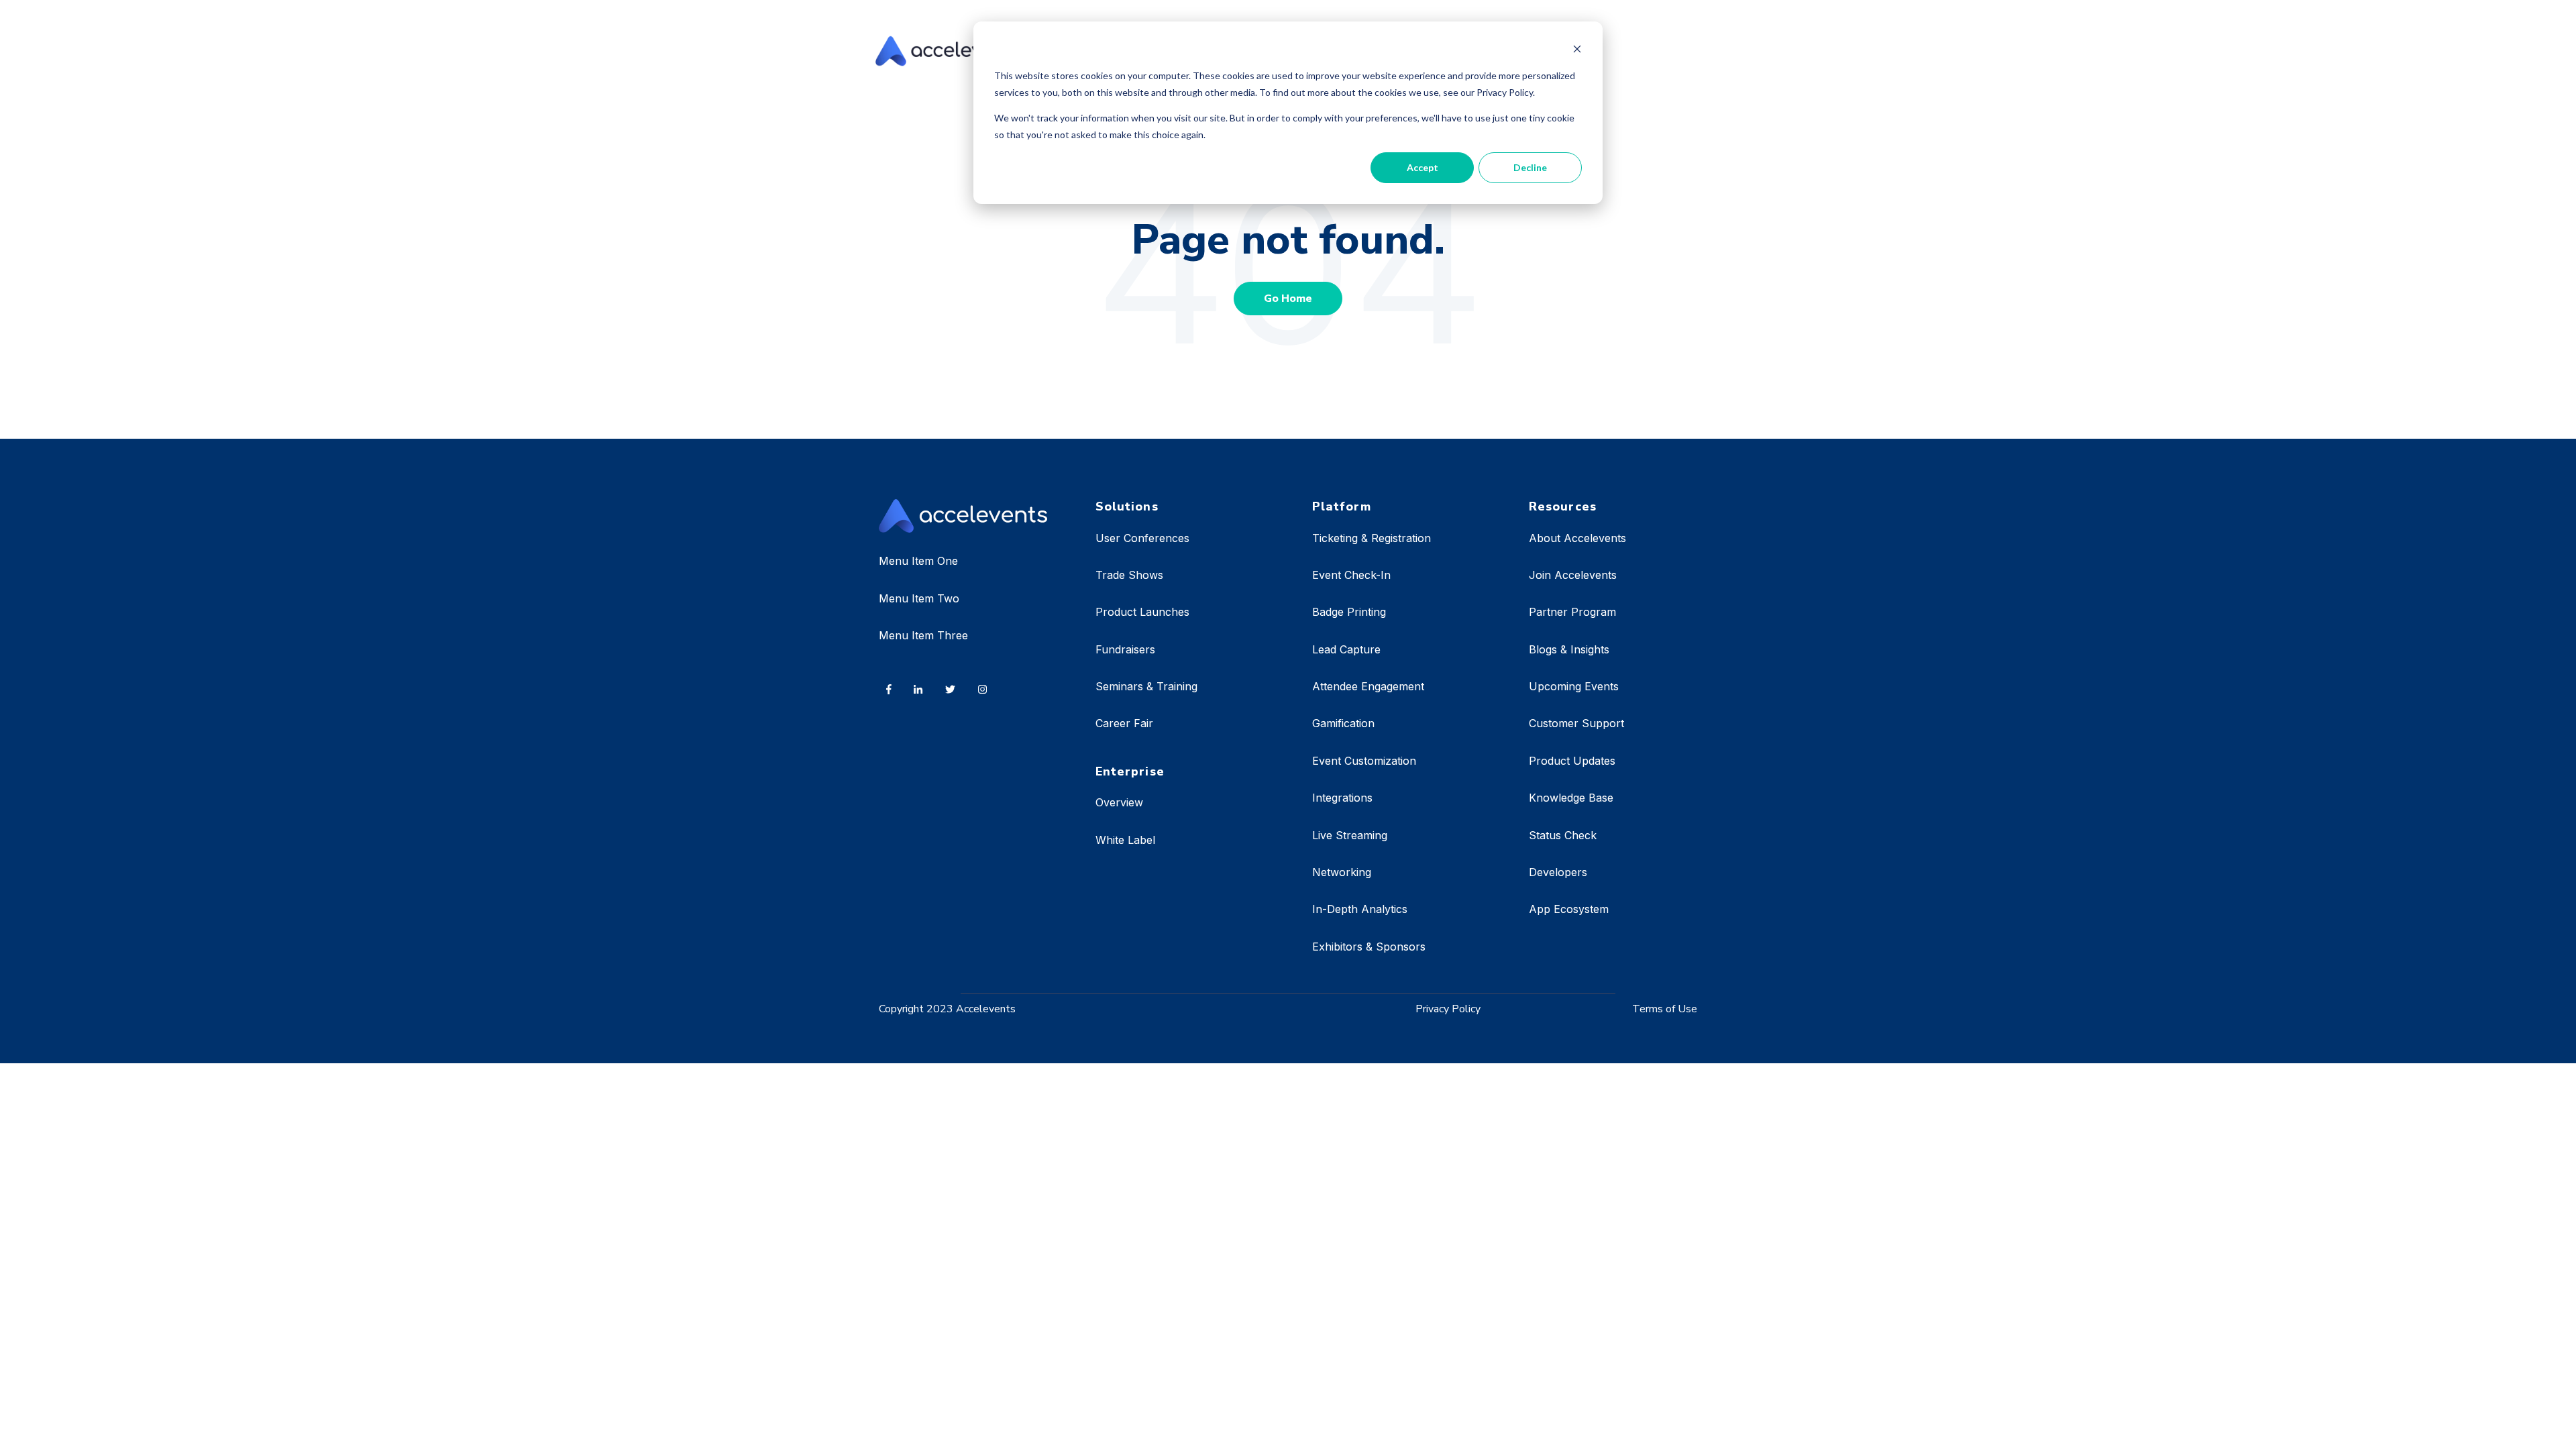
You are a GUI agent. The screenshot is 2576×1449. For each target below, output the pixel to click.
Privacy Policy (1448, 1009)
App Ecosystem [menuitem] (1569, 909)
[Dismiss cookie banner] (1577, 51)
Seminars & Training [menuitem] (1146, 686)
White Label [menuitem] (1125, 840)
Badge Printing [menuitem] (1349, 612)
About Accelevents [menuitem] (1577, 538)
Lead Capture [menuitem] (1346, 649)
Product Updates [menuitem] (1572, 761)
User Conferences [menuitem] (1142, 538)
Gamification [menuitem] (1343, 723)
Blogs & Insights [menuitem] (1569, 649)
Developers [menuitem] (1558, 872)
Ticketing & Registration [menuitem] (1372, 538)
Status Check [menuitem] (1563, 835)
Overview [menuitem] (1119, 802)
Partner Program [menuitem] (1572, 612)
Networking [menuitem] (1342, 872)
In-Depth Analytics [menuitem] (1360, 909)
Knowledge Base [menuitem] (1571, 798)
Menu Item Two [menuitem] (919, 598)
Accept (1423, 167)
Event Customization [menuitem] (1364, 761)
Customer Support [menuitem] (1576, 723)
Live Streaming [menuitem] (1350, 835)
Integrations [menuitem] (1342, 798)
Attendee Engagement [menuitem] (1368, 686)
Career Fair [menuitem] (1124, 723)
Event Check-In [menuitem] (1351, 575)
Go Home (1288, 299)
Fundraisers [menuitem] (1125, 649)
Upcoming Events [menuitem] (1574, 686)
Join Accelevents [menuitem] (1573, 575)
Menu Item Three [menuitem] (923, 635)
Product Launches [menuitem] (1142, 612)
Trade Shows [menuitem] (1129, 575)
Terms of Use (1665, 1009)
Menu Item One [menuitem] (918, 561)
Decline (1530, 167)
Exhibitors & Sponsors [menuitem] (1369, 947)
